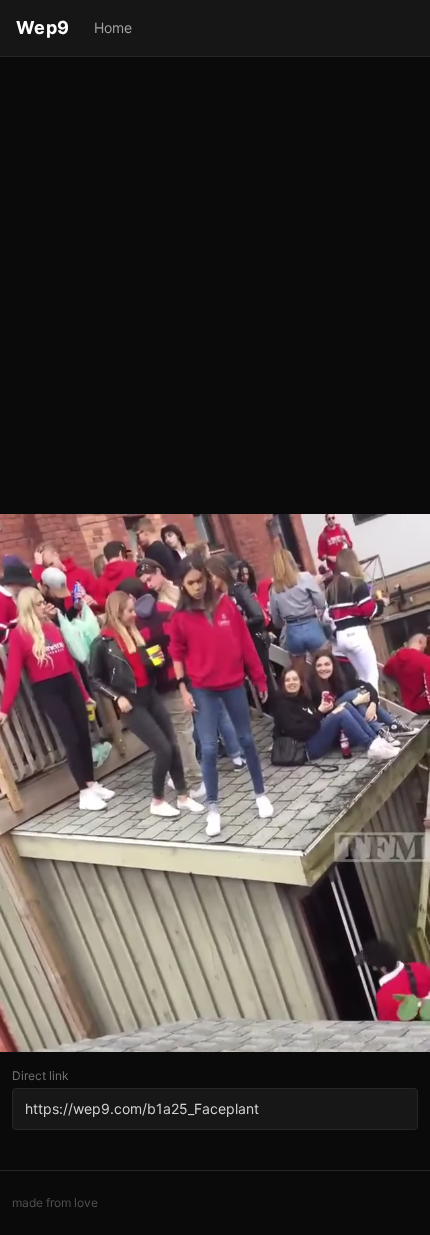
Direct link (40, 1075)
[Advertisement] (215, 287)
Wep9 (43, 27)
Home (113, 27)
